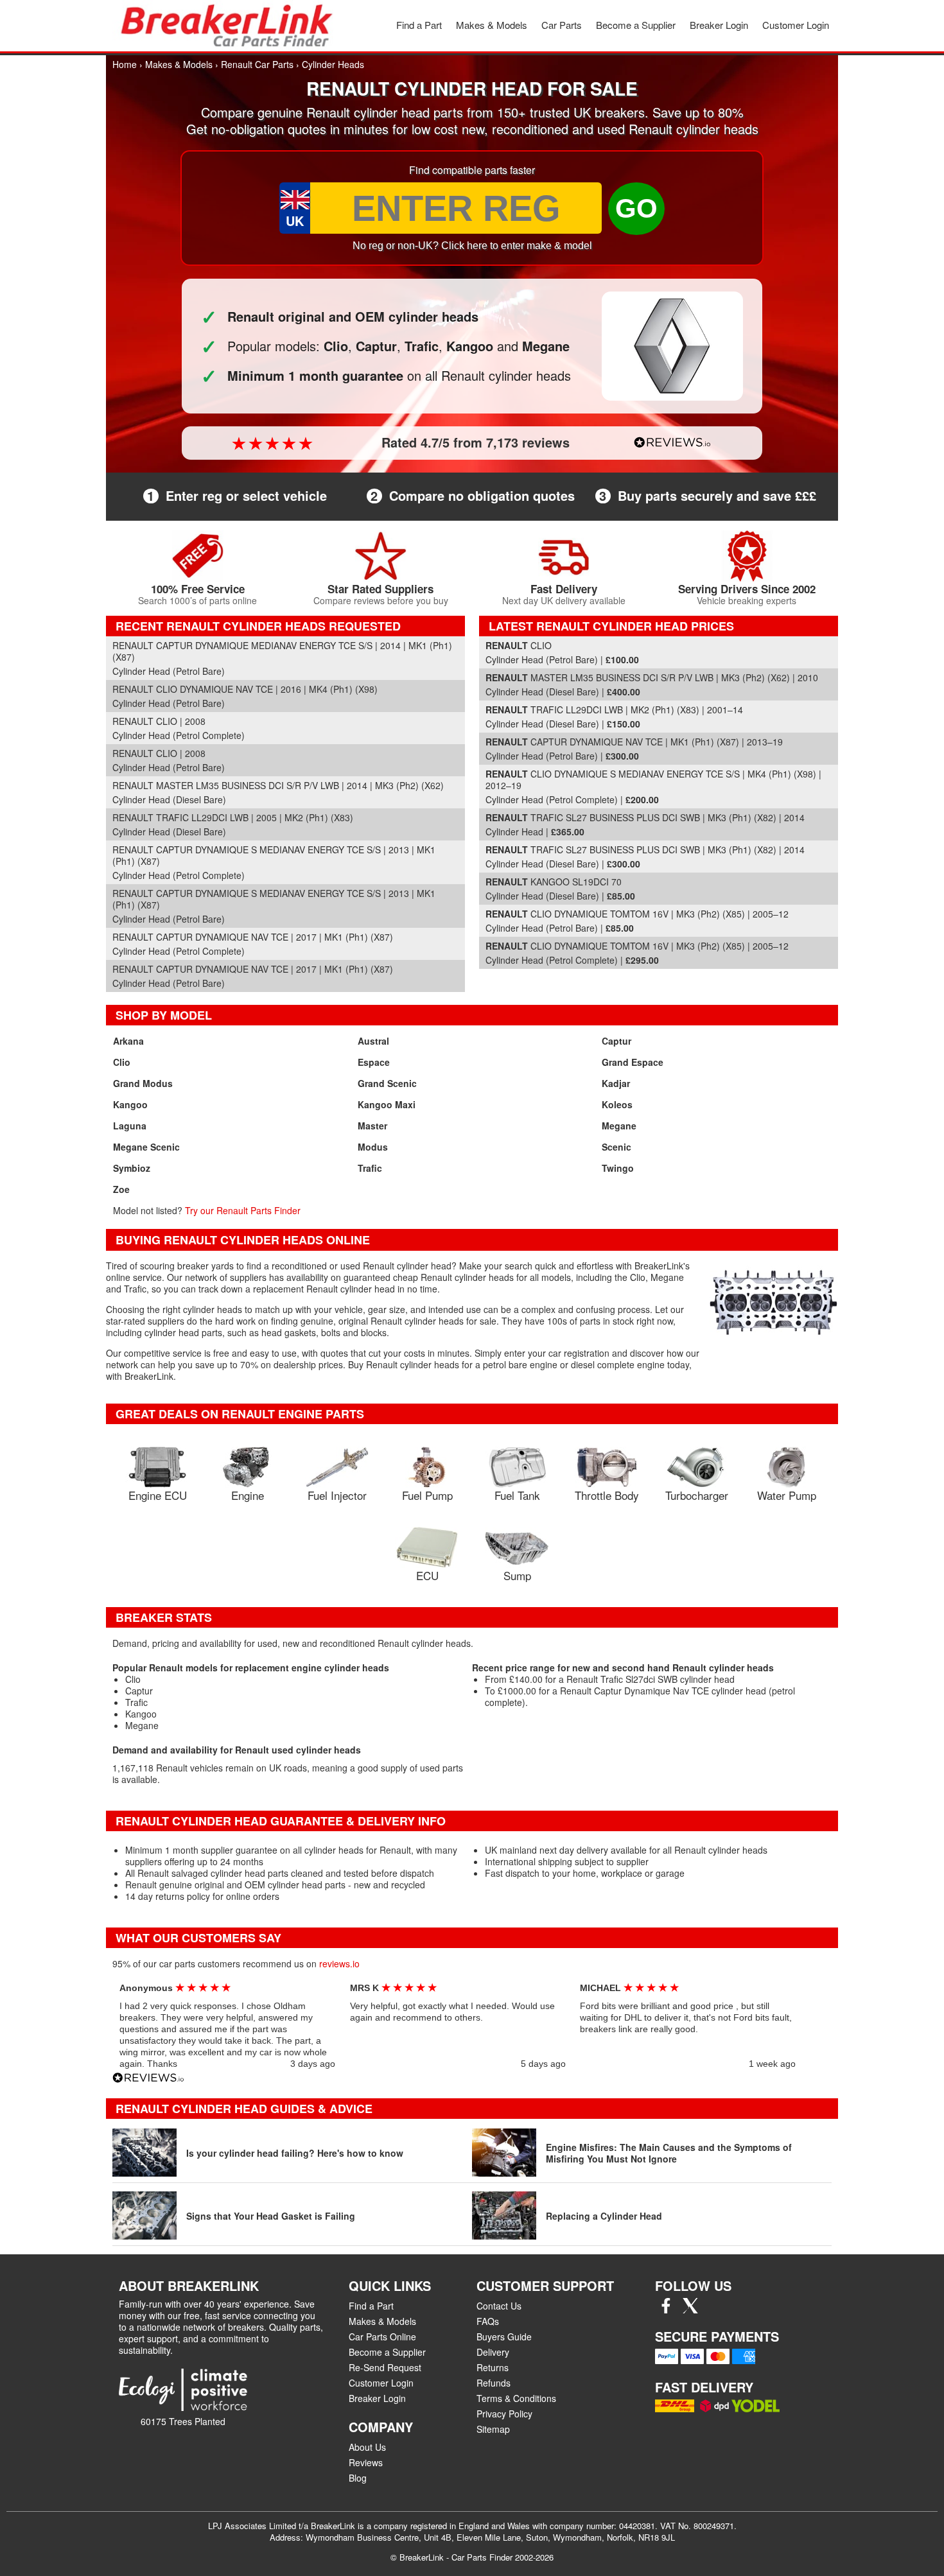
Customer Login (796, 25)
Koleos (617, 1104)
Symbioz (132, 1168)
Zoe (121, 1189)
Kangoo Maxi (387, 1104)
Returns (493, 2367)
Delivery (493, 2352)
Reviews (366, 2462)
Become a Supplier (636, 25)
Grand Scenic (387, 1083)
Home (125, 64)
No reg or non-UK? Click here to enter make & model (472, 246)
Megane (619, 1126)
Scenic (616, 1147)
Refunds (494, 2383)
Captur (616, 1041)
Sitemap (493, 2429)
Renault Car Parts (257, 64)
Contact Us (499, 2306)
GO (636, 208)
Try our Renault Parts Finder (243, 1210)
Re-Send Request (385, 2367)
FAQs (488, 2321)
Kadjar (616, 1083)
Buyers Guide (504, 2337)
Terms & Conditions (516, 2398)
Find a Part (419, 25)
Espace (374, 1062)
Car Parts (562, 25)
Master (372, 1126)
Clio (122, 1062)
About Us (367, 2447)
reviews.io (339, 1963)
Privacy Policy (504, 2414)
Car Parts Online (382, 2337)
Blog (358, 2478)
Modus (373, 1147)
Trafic (370, 1168)
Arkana (128, 1041)
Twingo (618, 1168)
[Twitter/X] (690, 2310)
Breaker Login (719, 25)
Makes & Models (492, 25)
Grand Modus (143, 1083)
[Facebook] (666, 2310)
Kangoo (130, 1104)
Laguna (130, 1126)
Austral (373, 1041)
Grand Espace (633, 1062)
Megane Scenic (146, 1147)
